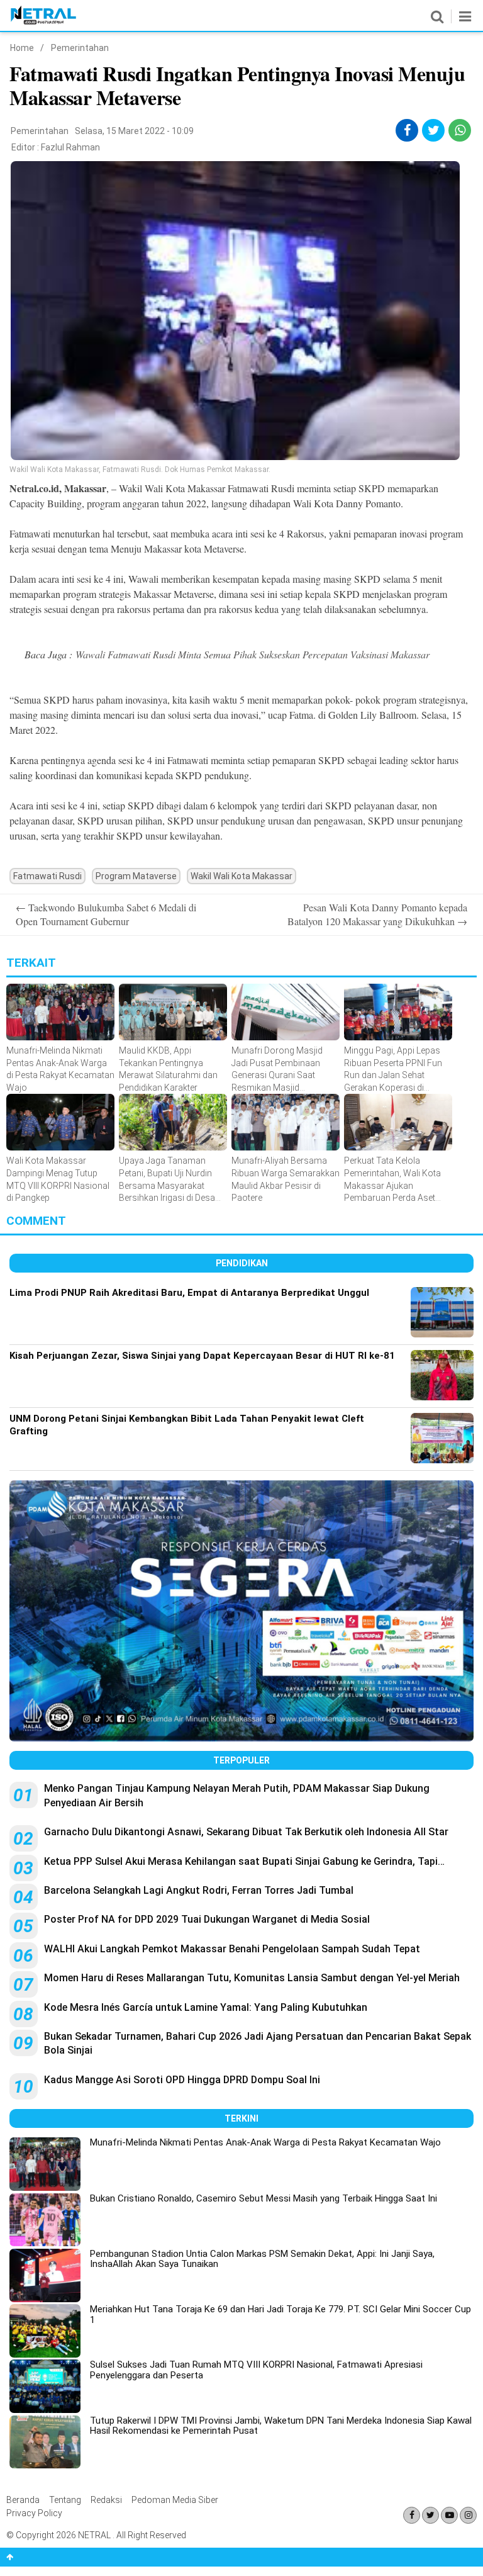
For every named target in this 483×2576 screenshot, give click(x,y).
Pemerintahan (80, 48)
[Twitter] (430, 2515)
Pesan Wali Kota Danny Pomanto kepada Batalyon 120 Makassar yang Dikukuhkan (377, 914)
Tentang (65, 2500)
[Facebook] (412, 2515)
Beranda (23, 2500)
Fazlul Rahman (70, 147)
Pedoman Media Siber (175, 2500)
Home (22, 48)
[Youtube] (449, 2515)
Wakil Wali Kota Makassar (241, 876)
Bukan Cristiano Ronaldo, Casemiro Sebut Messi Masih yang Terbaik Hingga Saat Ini (264, 2198)
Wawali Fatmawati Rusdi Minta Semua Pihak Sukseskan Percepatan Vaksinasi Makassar (253, 654)
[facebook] (407, 130)
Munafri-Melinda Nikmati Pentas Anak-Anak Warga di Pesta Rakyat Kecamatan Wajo (265, 2142)
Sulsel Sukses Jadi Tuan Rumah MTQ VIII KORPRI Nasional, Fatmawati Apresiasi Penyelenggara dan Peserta (256, 2370)
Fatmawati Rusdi (47, 876)
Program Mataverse (136, 876)
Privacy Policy (34, 2513)
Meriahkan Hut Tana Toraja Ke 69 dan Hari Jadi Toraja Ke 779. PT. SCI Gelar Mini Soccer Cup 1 (280, 2314)
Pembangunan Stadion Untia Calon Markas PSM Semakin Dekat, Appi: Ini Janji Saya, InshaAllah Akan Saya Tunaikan (262, 2259)
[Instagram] (468, 2515)
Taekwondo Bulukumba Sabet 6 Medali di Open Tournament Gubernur (106, 914)
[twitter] (434, 130)
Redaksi (106, 2500)
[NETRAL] (44, 22)
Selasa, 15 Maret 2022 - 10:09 (134, 131)
